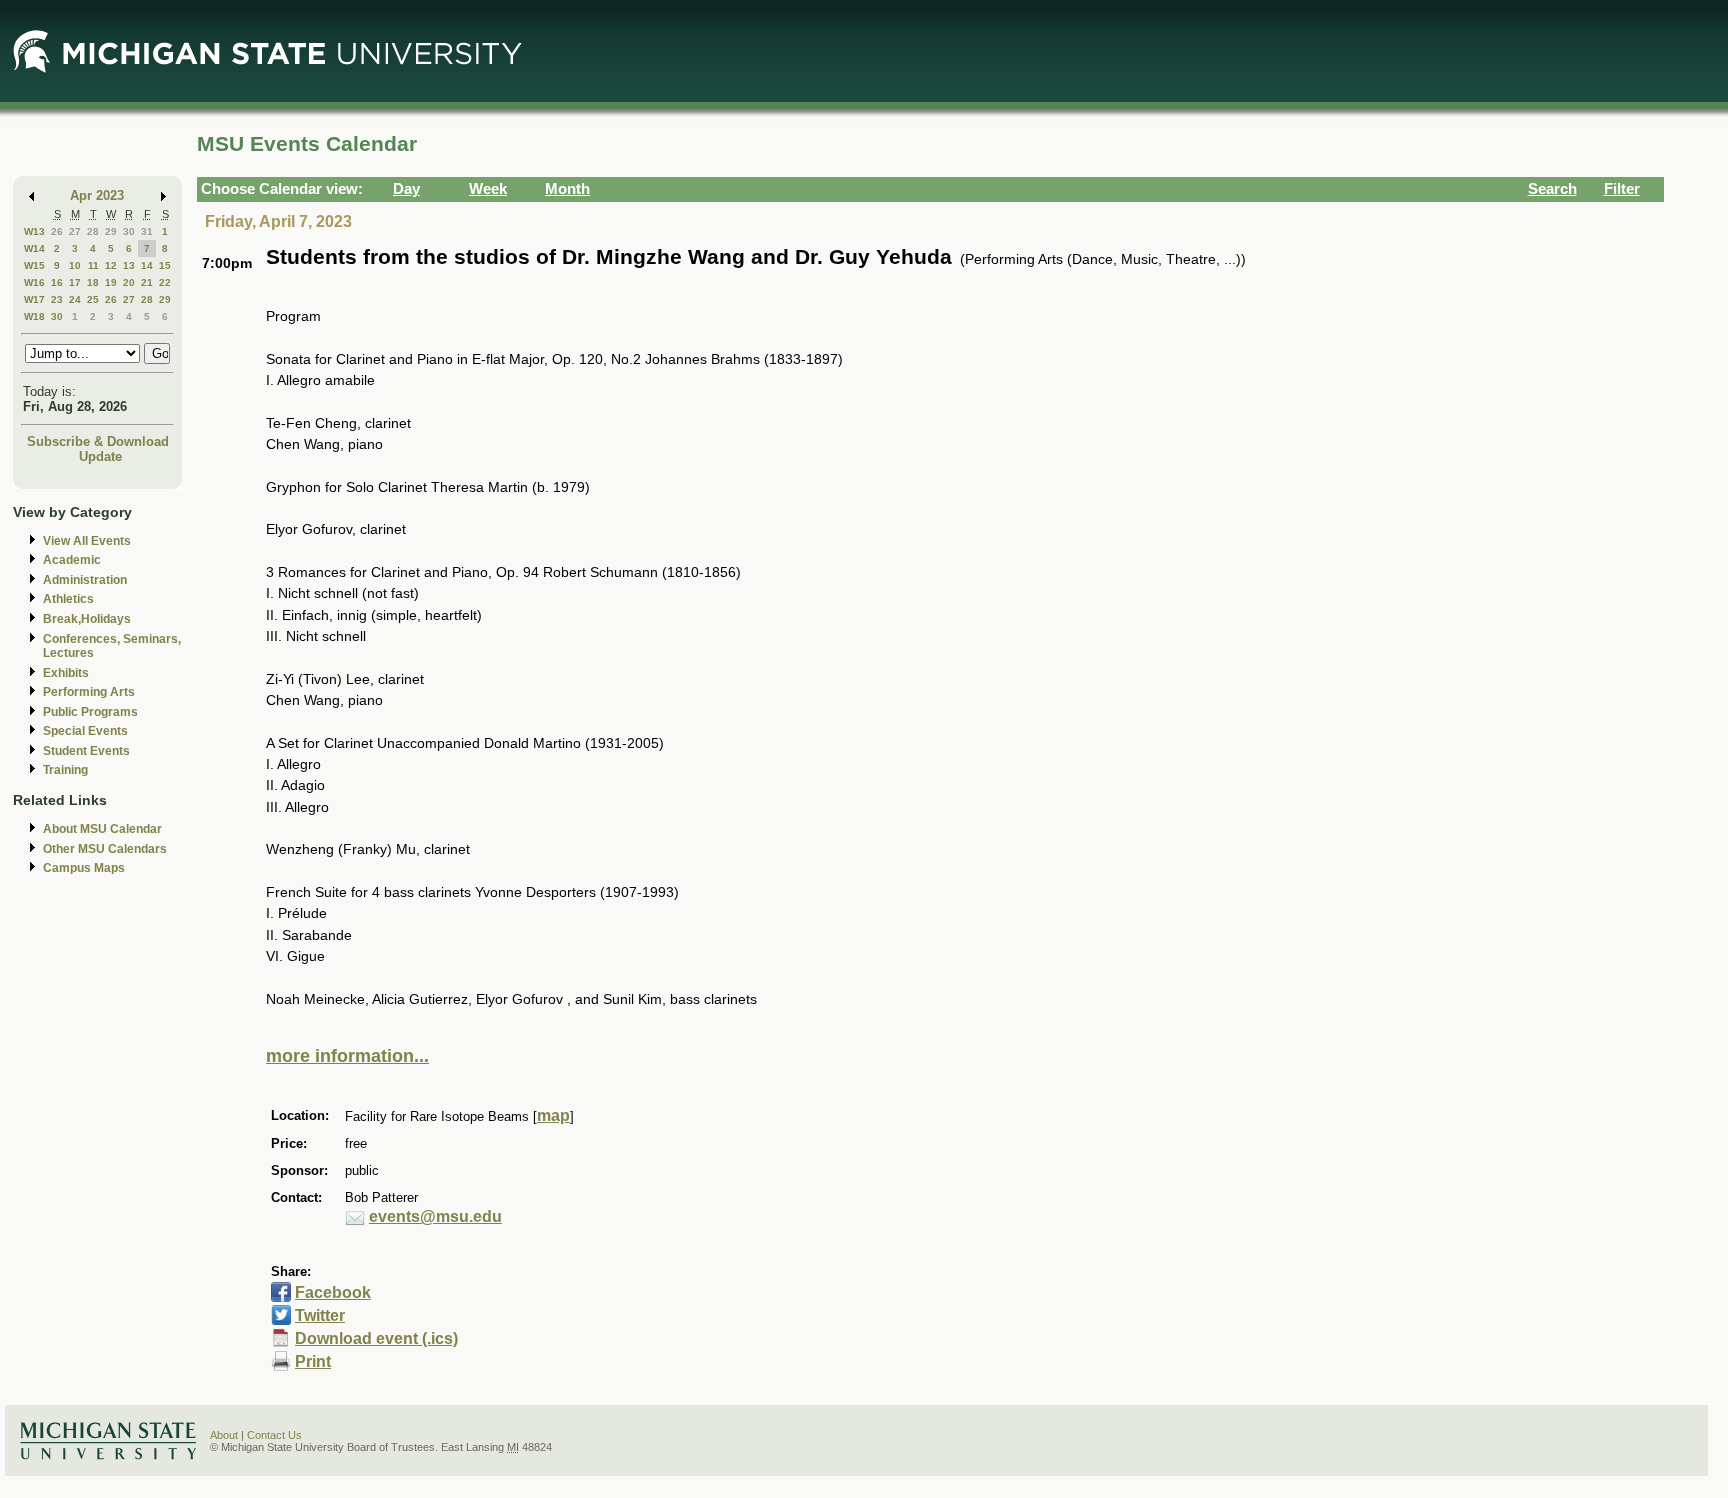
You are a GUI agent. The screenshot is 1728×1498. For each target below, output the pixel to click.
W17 (34, 299)
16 (57, 282)
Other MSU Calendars (105, 849)
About (224, 1435)
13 (129, 265)
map (553, 1115)
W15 (34, 265)
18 (93, 282)
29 (111, 231)
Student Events (86, 751)
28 (93, 231)
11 (93, 265)
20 (129, 282)
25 (93, 299)
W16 (34, 282)
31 (147, 231)
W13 (34, 231)
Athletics (68, 599)
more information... (347, 1056)
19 (111, 282)
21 (147, 282)
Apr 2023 (97, 195)
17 (75, 282)
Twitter (320, 1315)
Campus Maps (84, 868)
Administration (85, 580)
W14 (34, 248)
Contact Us (274, 1435)
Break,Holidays (87, 619)
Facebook (333, 1292)
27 (75, 231)
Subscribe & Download (98, 441)
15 (165, 265)
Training (65, 770)
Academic (72, 560)
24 (75, 299)
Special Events (85, 731)
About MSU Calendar (102, 829)
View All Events (87, 541)
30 (129, 231)
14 (147, 265)
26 (57, 231)
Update (100, 456)
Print (313, 1361)
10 (75, 265)
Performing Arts (89, 692)
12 (111, 265)
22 (165, 282)
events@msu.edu (435, 1216)
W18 (34, 316)
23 (57, 299)
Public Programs (90, 712)
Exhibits (66, 673)
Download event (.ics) (376, 1338)
